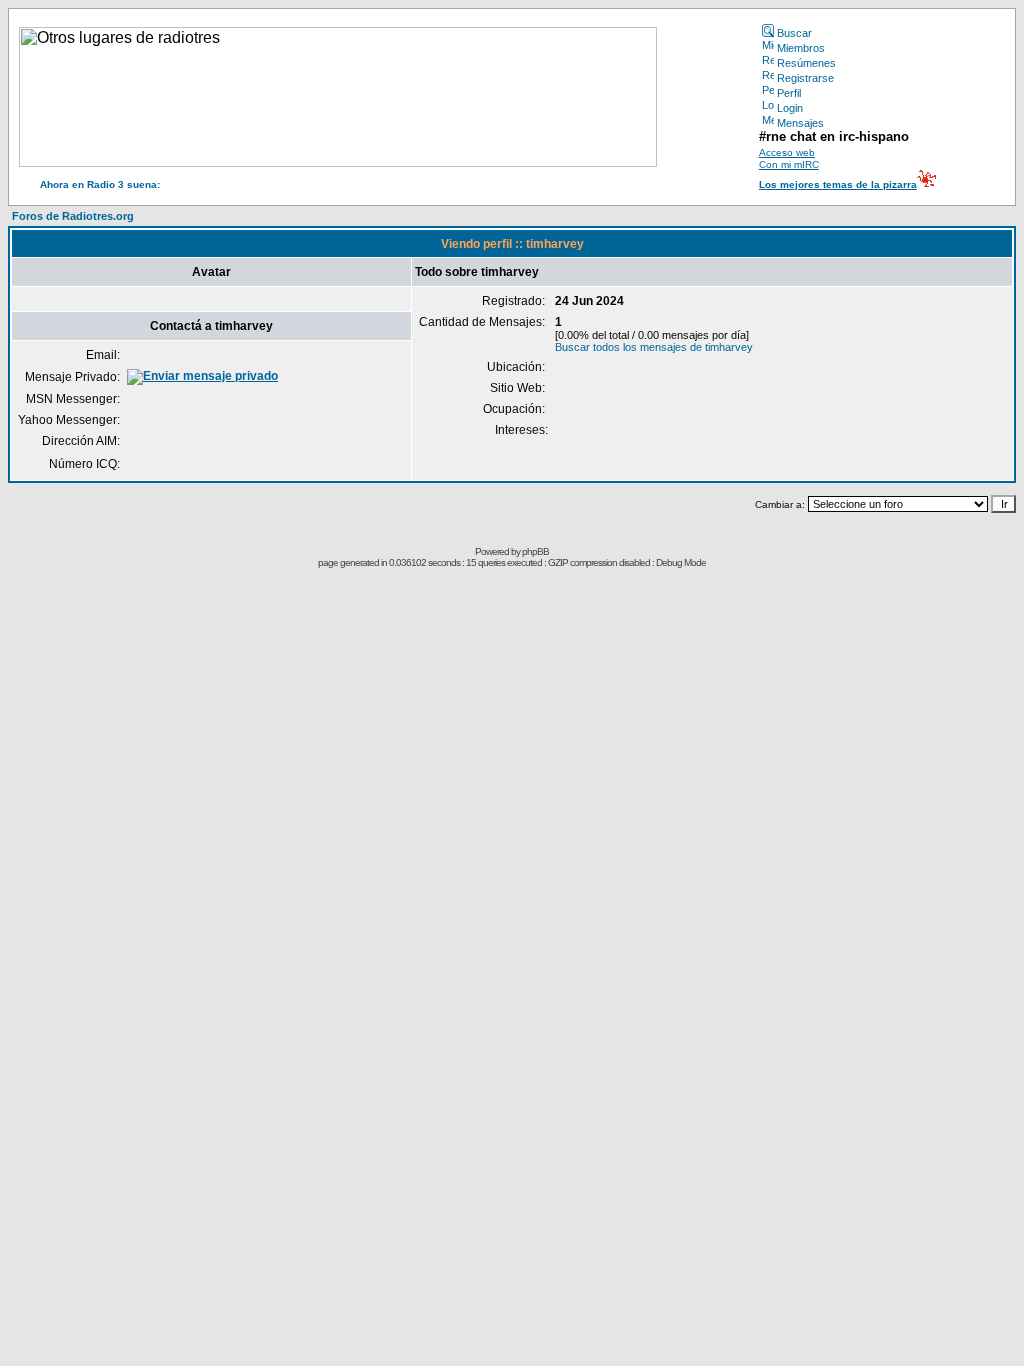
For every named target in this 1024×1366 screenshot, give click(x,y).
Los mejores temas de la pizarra (838, 184)
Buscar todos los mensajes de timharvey (654, 347)
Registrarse (805, 78)
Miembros (801, 48)
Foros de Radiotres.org (73, 216)
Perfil (789, 93)
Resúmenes (806, 63)
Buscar (794, 33)
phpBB (535, 551)
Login (790, 108)
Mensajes (800, 123)
